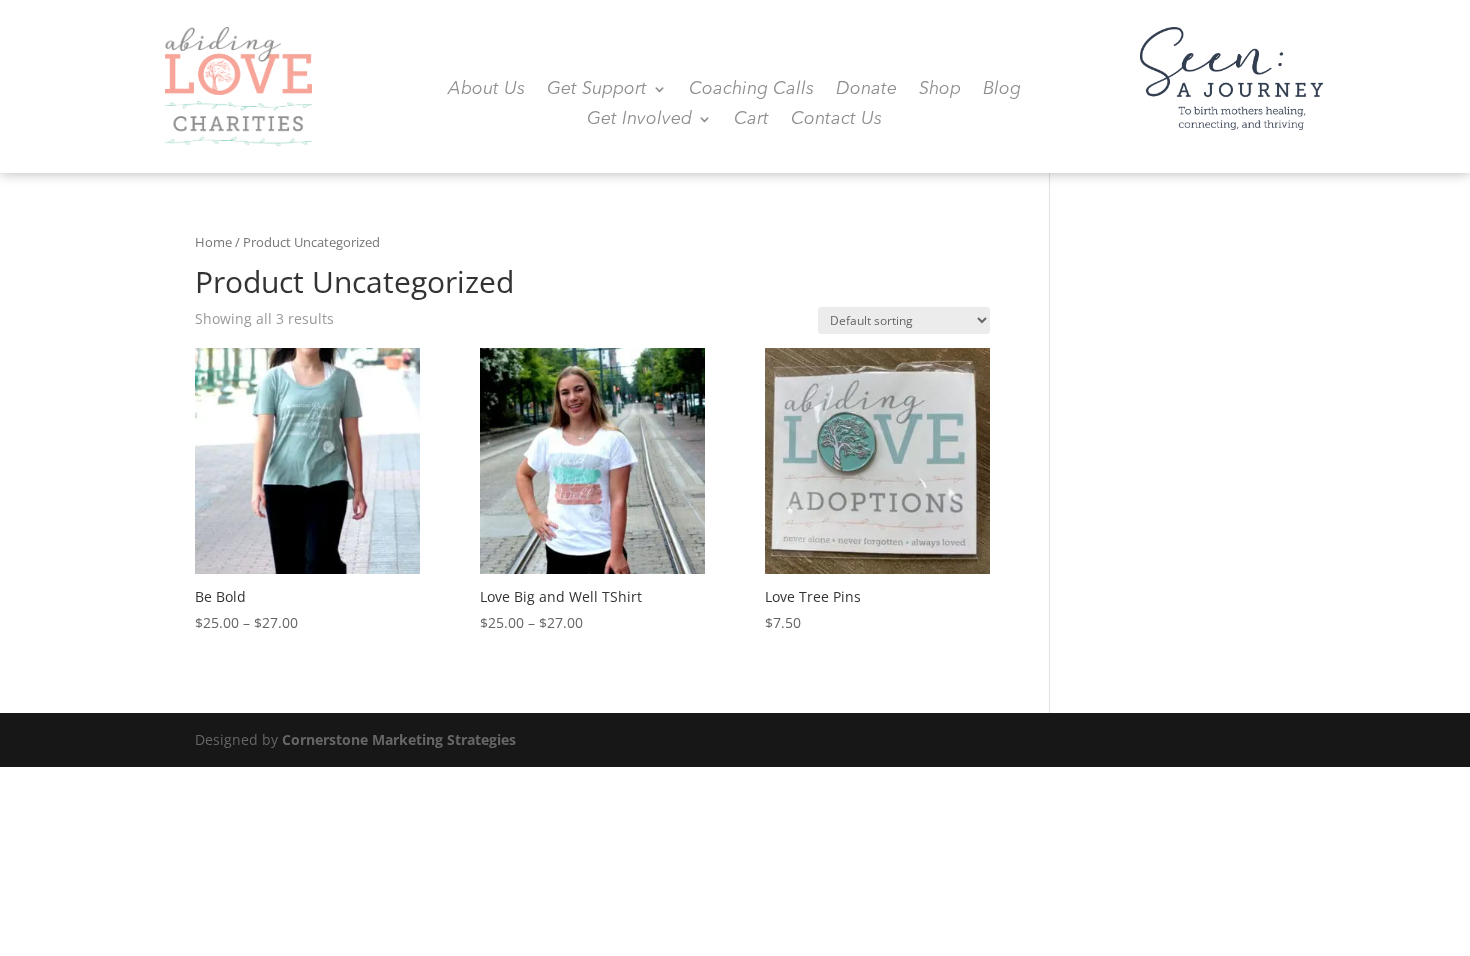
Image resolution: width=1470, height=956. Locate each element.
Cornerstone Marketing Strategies (399, 739)
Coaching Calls (751, 90)
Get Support (597, 90)
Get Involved (639, 120)
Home (213, 242)
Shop (940, 90)
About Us (486, 90)
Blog (1002, 90)
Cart (751, 120)
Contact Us (836, 120)
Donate (866, 90)
